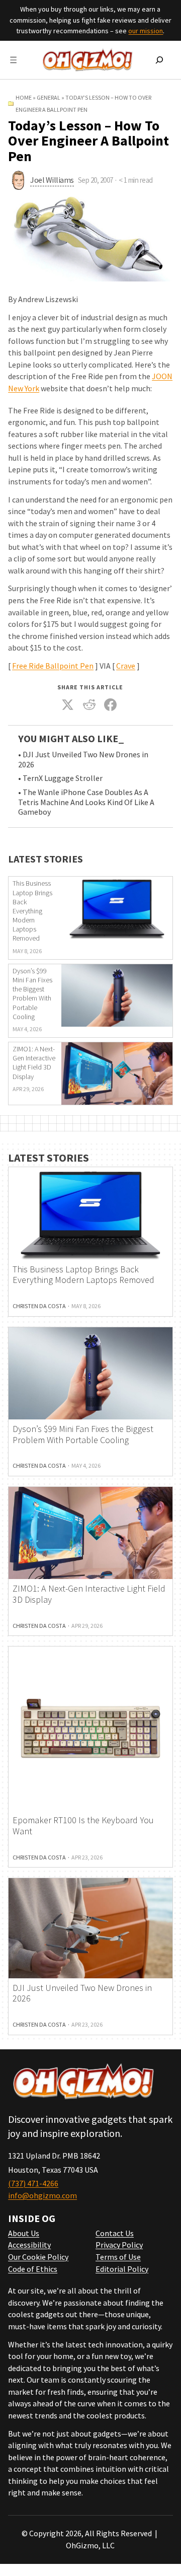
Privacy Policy (119, 2245)
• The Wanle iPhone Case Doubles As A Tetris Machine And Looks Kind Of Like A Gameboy (86, 802)
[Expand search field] (159, 60)
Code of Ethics (33, 2269)
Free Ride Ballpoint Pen (53, 666)
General (49, 97)
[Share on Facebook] (111, 704)
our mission (146, 31)
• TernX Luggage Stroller (60, 778)
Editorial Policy (122, 2269)
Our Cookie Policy (38, 2257)
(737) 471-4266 (33, 2183)
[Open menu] (13, 60)
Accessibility (29, 2245)
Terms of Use (118, 2257)
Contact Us (115, 2233)
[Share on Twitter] (68, 704)
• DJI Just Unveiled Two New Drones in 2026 (83, 760)
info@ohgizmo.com (42, 2195)
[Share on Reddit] (89, 704)
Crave (126, 666)
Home (24, 97)
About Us (24, 2233)
